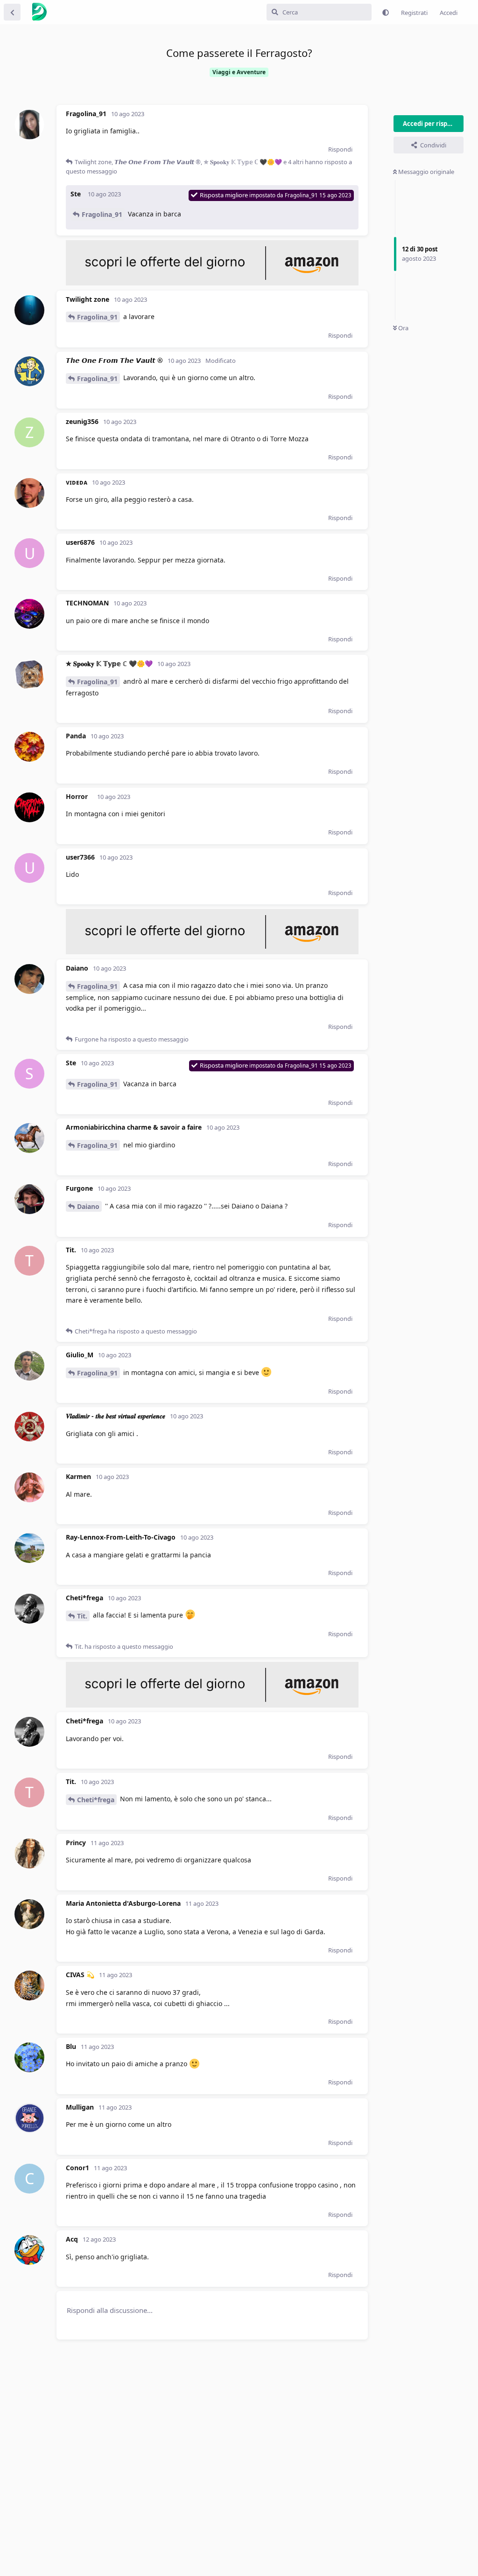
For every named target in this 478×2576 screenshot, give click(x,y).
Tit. (82, 1616)
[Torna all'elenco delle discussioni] (12, 12)
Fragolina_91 (102, 214)
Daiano (88, 1206)
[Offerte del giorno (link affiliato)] (212, 283)
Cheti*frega (96, 1800)
